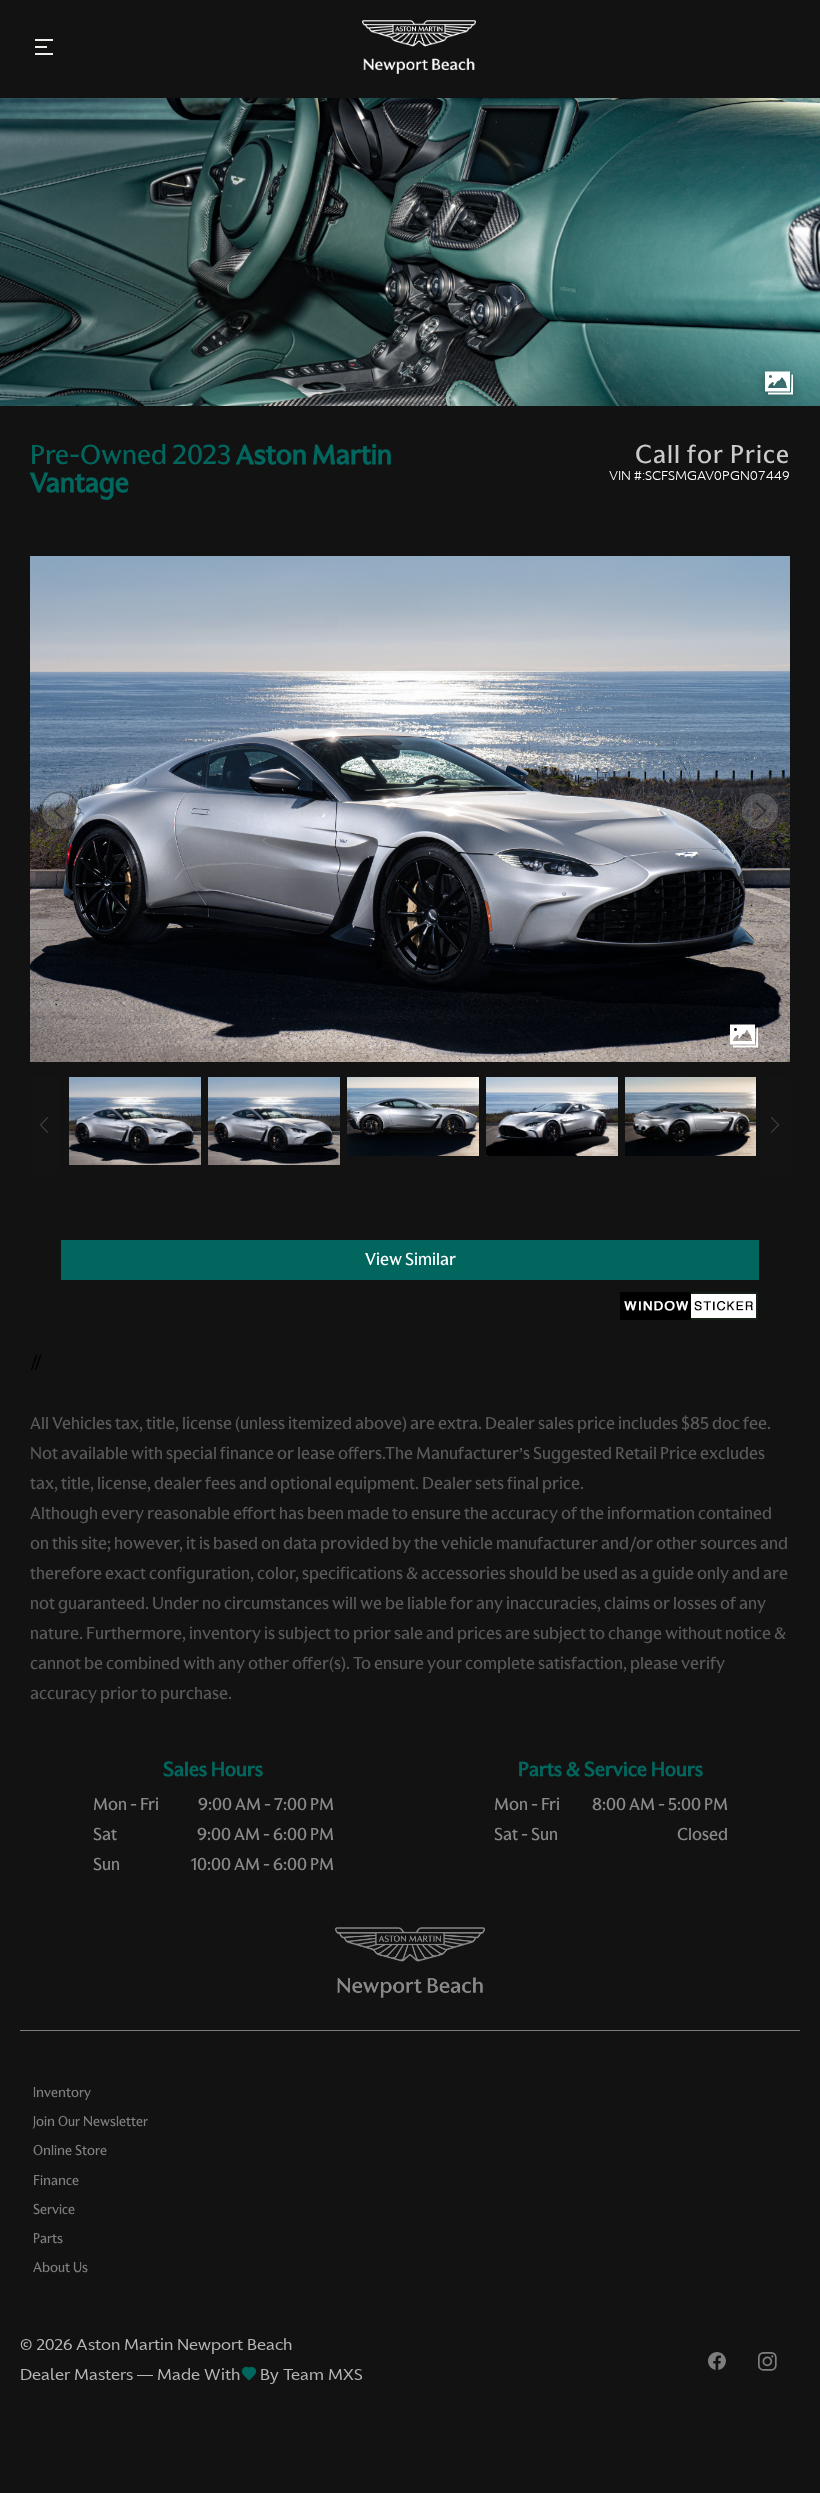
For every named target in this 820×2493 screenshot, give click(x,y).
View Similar (410, 1259)
